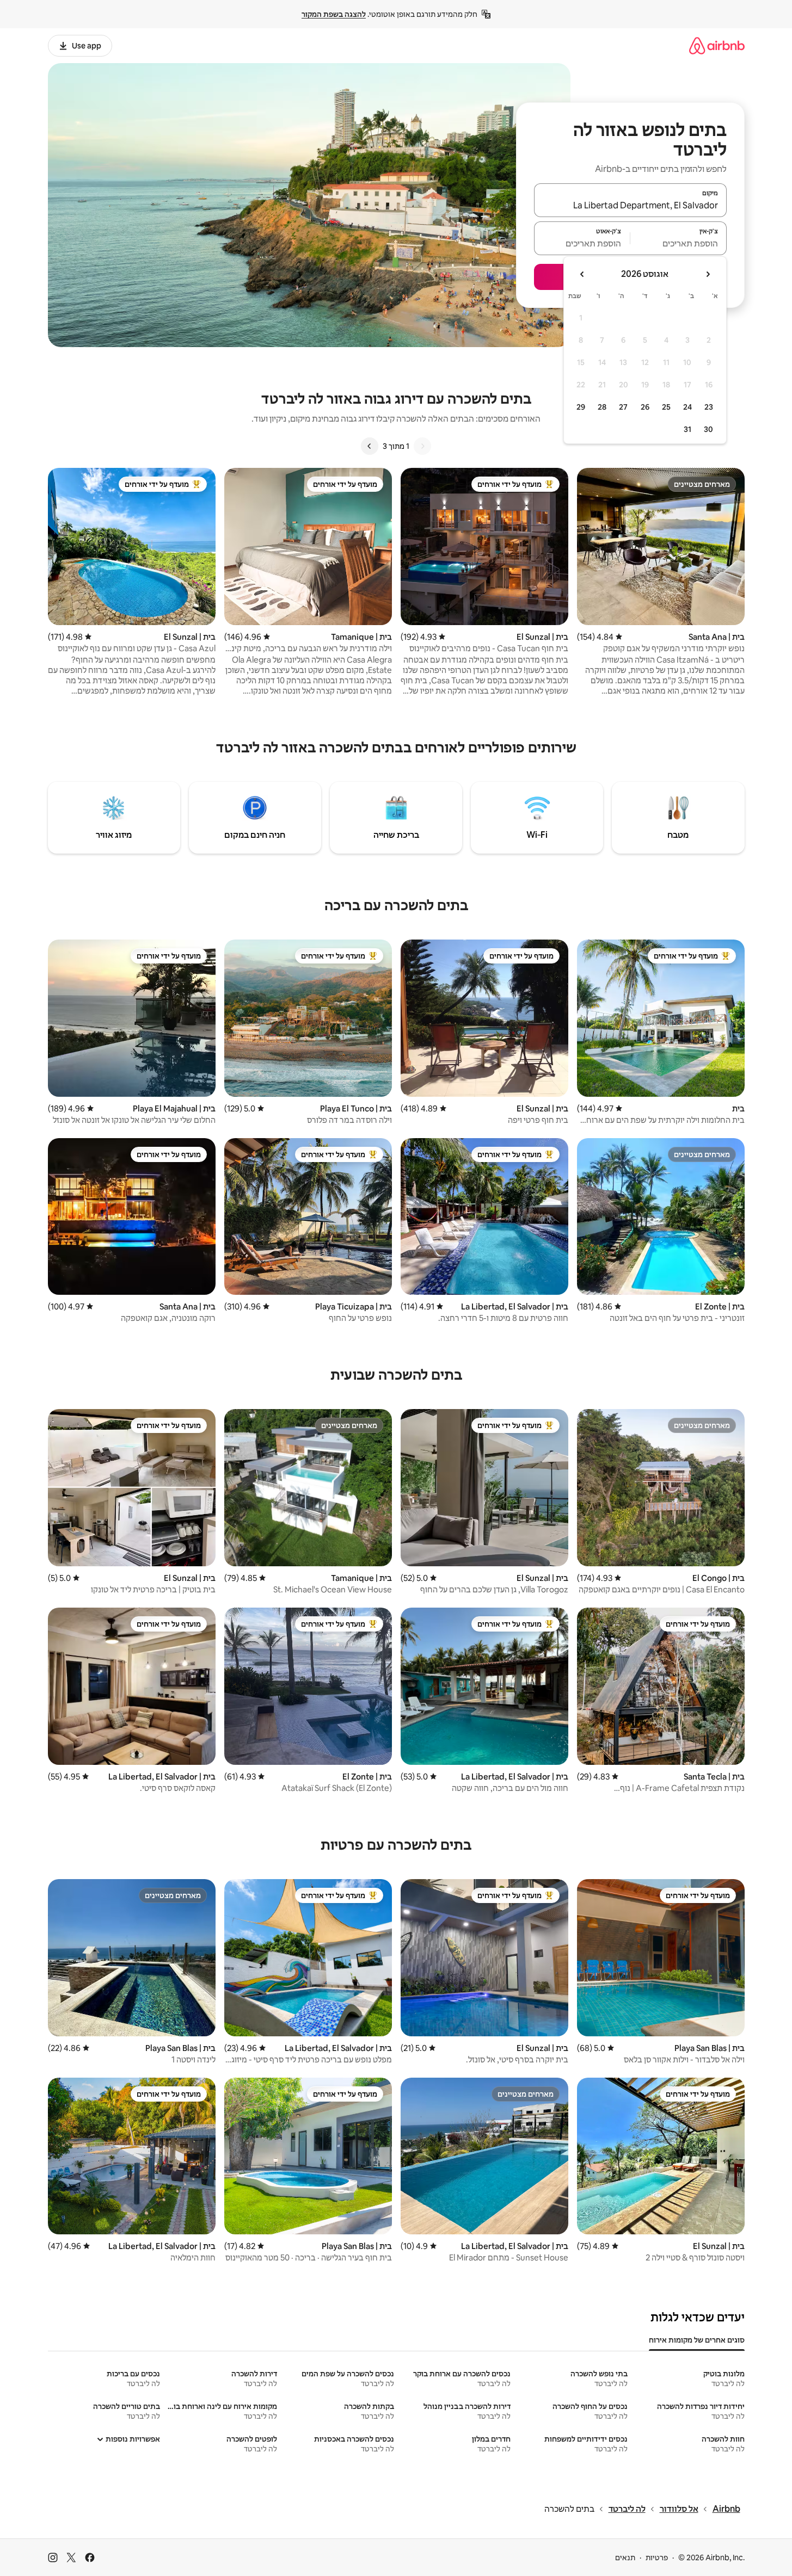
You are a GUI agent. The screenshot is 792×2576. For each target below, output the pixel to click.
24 (687, 407)
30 (708, 429)
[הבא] (370, 446)
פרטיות (657, 2558)
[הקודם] (422, 446)
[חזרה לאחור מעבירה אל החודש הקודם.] (708, 274)
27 (623, 407)
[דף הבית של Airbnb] (717, 45)
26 (645, 407)
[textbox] (679, 243)
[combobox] (630, 205)
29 (581, 407)
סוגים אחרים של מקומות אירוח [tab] (697, 2340)
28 (602, 407)
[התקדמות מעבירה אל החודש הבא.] (582, 274)
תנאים (625, 2558)
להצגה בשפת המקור (334, 14)
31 (687, 429)
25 (666, 407)
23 (709, 407)
